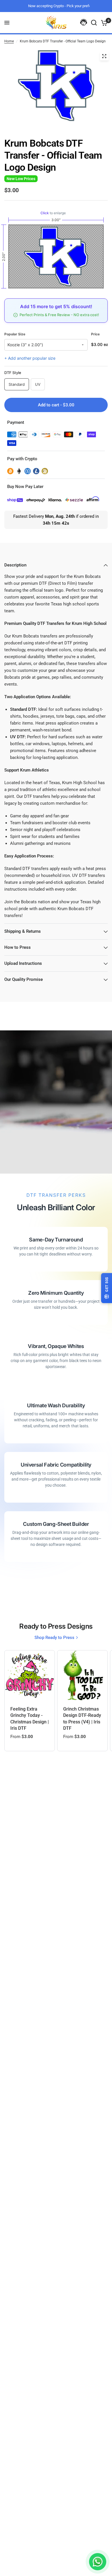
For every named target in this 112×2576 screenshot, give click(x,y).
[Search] (94, 23)
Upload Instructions (23, 963)
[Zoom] (104, 56)
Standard (17, 384)
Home (9, 41)
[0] (103, 23)
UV (38, 384)
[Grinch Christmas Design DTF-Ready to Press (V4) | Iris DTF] (82, 1675)
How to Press (18, 947)
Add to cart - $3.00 (56, 405)
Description (15, 565)
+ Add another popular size (30, 358)
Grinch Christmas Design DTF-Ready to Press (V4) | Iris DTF (82, 1719)
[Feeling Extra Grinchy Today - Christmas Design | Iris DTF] (30, 1675)
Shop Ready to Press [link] (54, 1638)
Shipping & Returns (23, 931)
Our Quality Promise (24, 979)
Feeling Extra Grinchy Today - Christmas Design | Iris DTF (30, 1719)
